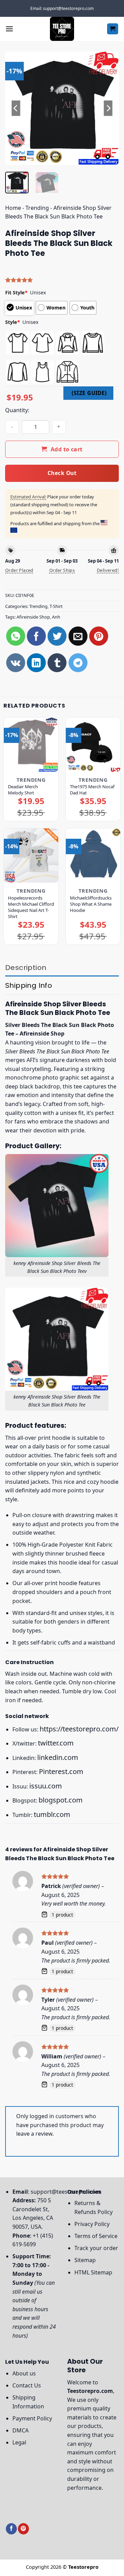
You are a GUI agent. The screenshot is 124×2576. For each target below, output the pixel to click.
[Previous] (16, 108)
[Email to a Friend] (78, 636)
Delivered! (108, 570)
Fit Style (16, 292)
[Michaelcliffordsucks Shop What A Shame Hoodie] (93, 856)
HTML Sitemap (93, 2272)
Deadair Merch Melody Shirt (23, 790)
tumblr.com (52, 1814)
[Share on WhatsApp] (16, 636)
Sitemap (85, 2260)
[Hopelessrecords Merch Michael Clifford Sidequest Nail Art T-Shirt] (31, 856)
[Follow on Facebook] (11, 2529)
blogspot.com (61, 1800)
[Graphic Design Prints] (62, 29)
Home (13, 208)
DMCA (20, 2430)
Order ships (62, 570)
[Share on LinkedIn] (36, 663)
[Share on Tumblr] (57, 663)
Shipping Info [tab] (29, 985)
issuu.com (46, 1786)
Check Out (62, 473)
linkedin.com (58, 1757)
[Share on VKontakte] (16, 663)
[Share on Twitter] (57, 636)
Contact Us (27, 2385)
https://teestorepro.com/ (79, 1729)
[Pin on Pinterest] (99, 636)
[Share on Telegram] (78, 663)
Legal (19, 2442)
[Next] (108, 108)
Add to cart (67, 449)
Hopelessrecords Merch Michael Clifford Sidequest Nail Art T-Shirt (31, 907)
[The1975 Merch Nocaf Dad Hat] (93, 745)
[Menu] (9, 29)
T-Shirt (56, 606)
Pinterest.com (61, 1771)
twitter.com (56, 1743)
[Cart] (113, 29)
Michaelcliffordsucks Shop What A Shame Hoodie (91, 904)
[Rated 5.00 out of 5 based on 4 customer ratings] (62, 280)
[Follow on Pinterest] (23, 2529)
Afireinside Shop (33, 617)
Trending (37, 208)
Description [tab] (26, 968)
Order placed (19, 570)
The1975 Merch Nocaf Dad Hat (92, 790)
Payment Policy (32, 2418)
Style (13, 322)
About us (24, 2373)
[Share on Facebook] (36, 636)
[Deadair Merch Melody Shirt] (31, 745)
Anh (56, 617)
